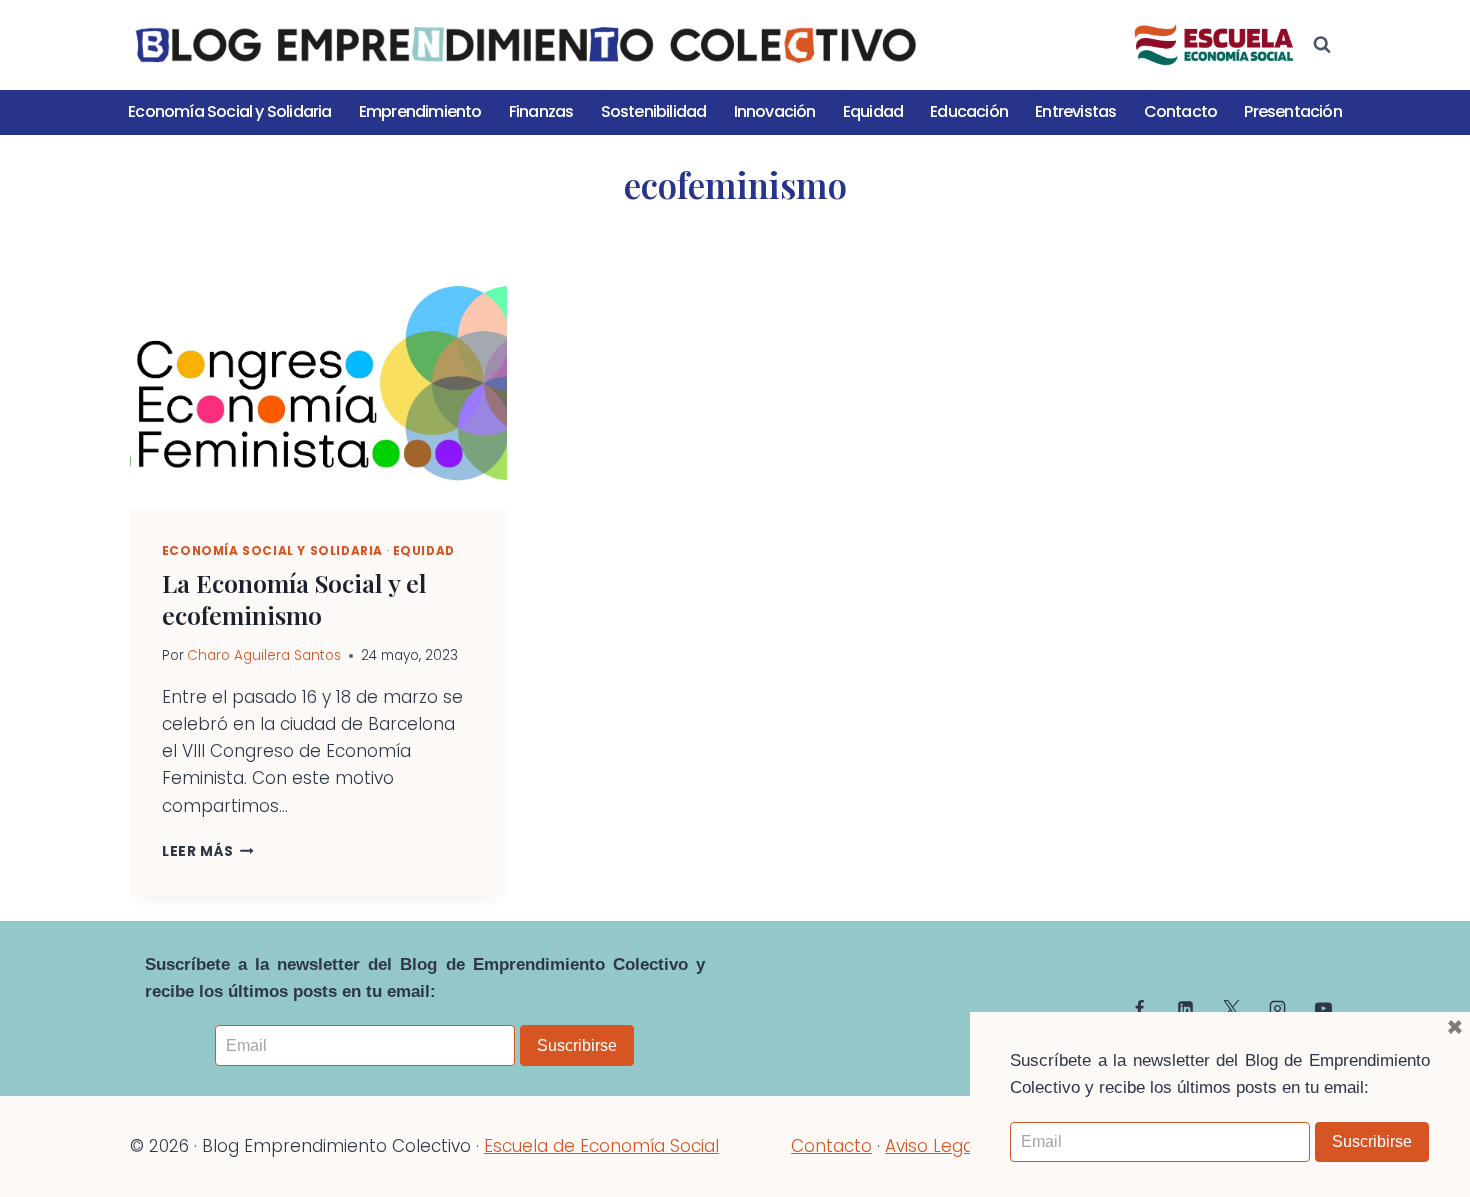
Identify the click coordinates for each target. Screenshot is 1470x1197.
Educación (969, 111)
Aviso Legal (931, 1146)
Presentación (1292, 111)
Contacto (1181, 111)
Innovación (775, 111)
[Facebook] (1140, 1008)
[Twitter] (1231, 1008)
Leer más (208, 851)
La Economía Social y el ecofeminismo (294, 599)
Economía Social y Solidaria (229, 111)
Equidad (873, 111)
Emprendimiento (420, 111)
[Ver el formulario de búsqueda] (1322, 45)
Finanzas (541, 111)
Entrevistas (1075, 111)
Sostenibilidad (654, 111)
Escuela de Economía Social (601, 1146)
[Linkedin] (1186, 1008)
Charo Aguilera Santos (264, 655)
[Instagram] (1277, 1008)
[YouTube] (1323, 1008)
